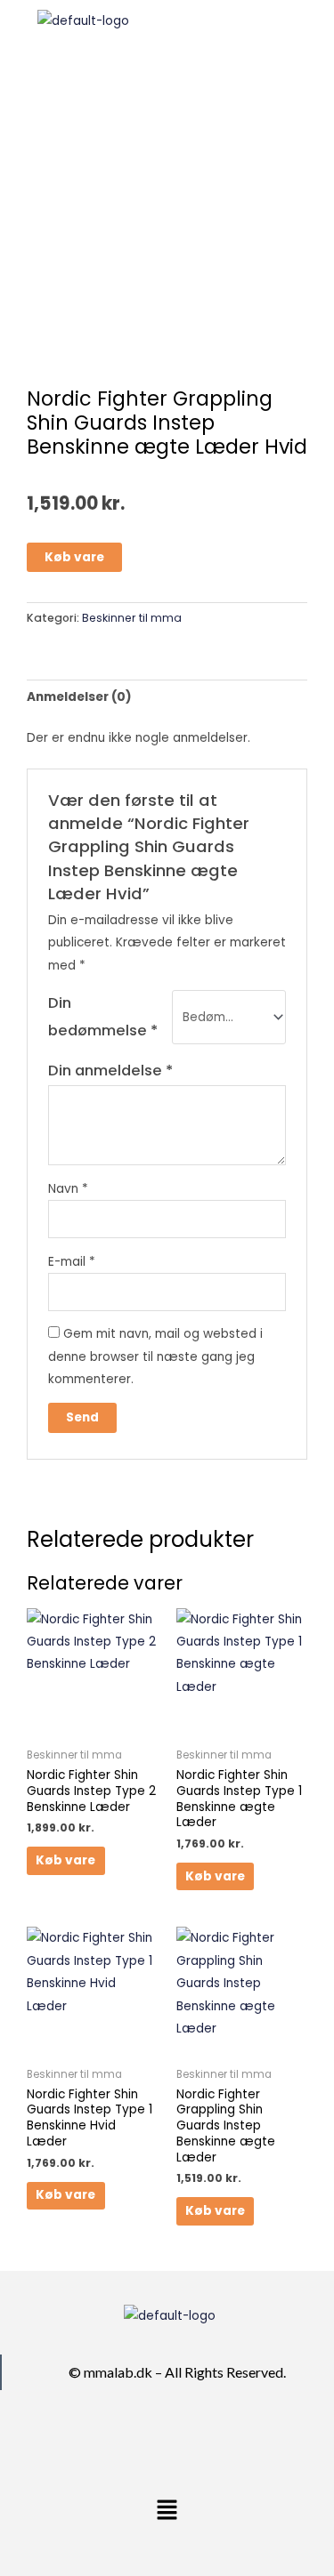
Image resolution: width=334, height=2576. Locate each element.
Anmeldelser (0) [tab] (79, 697)
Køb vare (74, 557)
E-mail (72, 1262)
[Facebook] (148, 2439)
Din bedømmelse (103, 1016)
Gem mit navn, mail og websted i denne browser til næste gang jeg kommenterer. (155, 1356)
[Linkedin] (212, 2439)
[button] (250, 28)
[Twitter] (169, 2439)
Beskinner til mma (132, 618)
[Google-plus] (191, 2439)
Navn (68, 1189)
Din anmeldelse (110, 1071)
